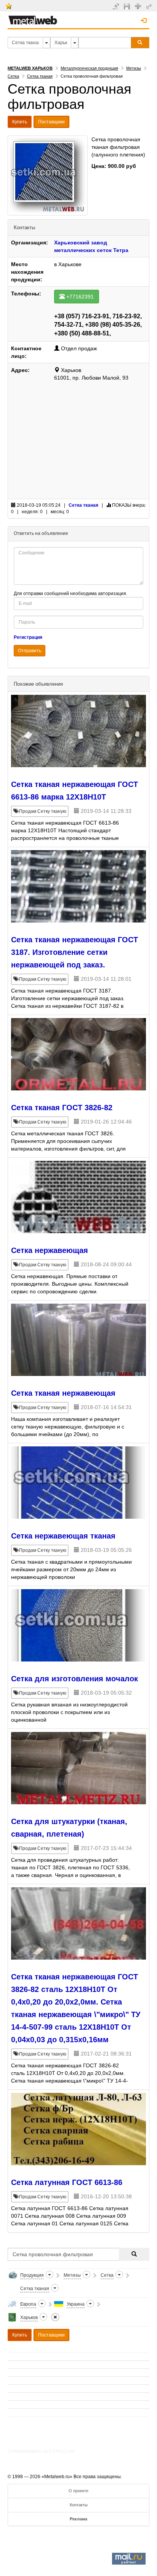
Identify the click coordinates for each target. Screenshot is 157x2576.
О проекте (78, 2491)
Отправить (30, 651)
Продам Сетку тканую (42, 811)
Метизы (134, 68)
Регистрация (28, 637)
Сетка (13, 76)
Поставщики (51, 122)
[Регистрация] (139, 6)
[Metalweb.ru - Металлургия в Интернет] (33, 18)
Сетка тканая (40, 76)
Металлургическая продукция (89, 68)
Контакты (79, 2505)
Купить (20, 122)
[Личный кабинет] (150, 6)
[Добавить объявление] (117, 6)
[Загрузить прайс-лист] (128, 6)
